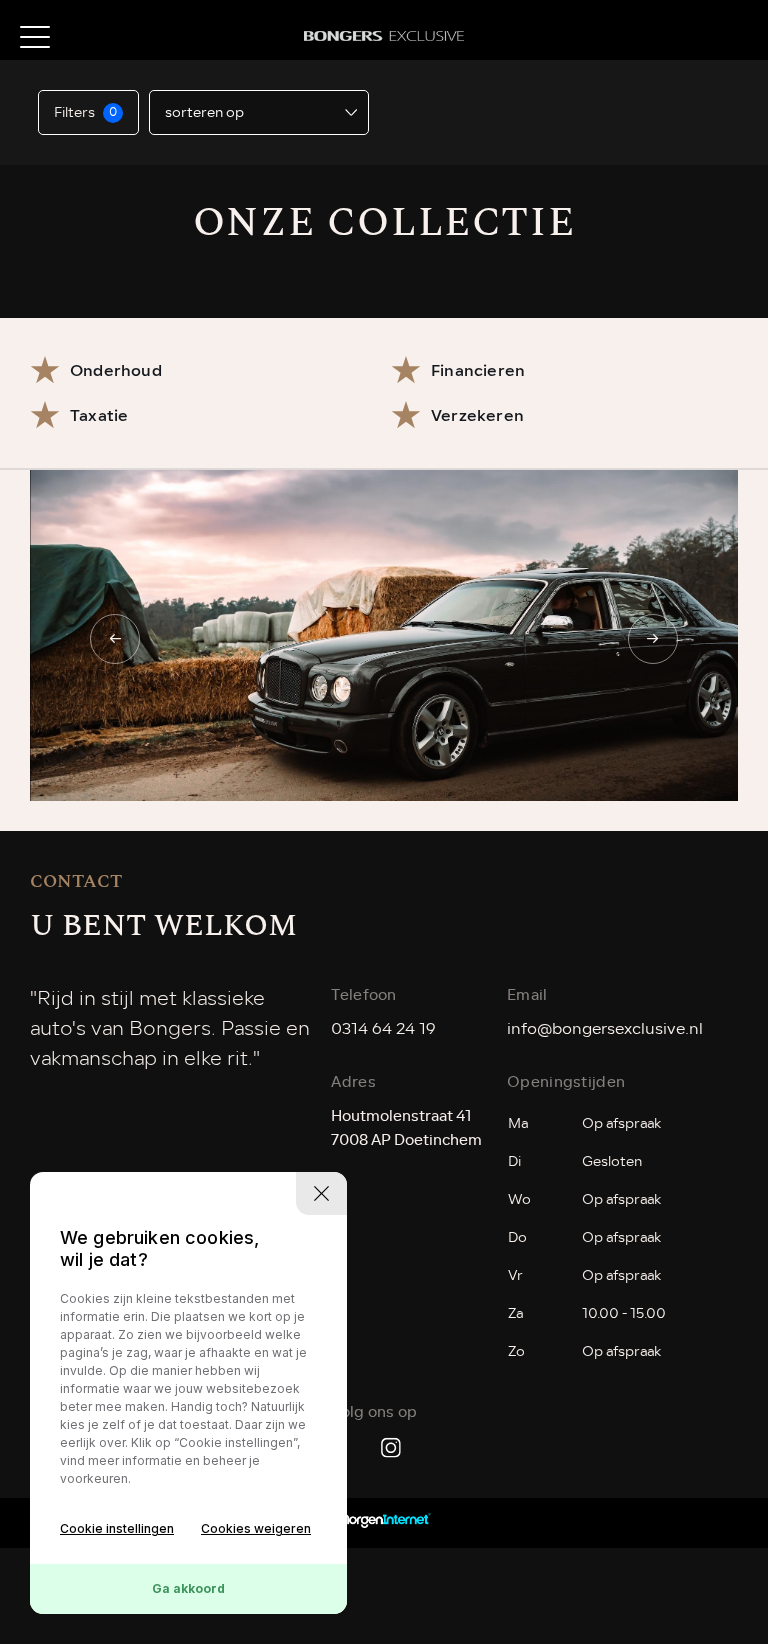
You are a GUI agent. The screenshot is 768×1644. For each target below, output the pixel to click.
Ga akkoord (188, 1588)
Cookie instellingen (117, 1528)
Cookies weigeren (256, 1528)
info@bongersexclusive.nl (605, 1029)
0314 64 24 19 (383, 1029)
